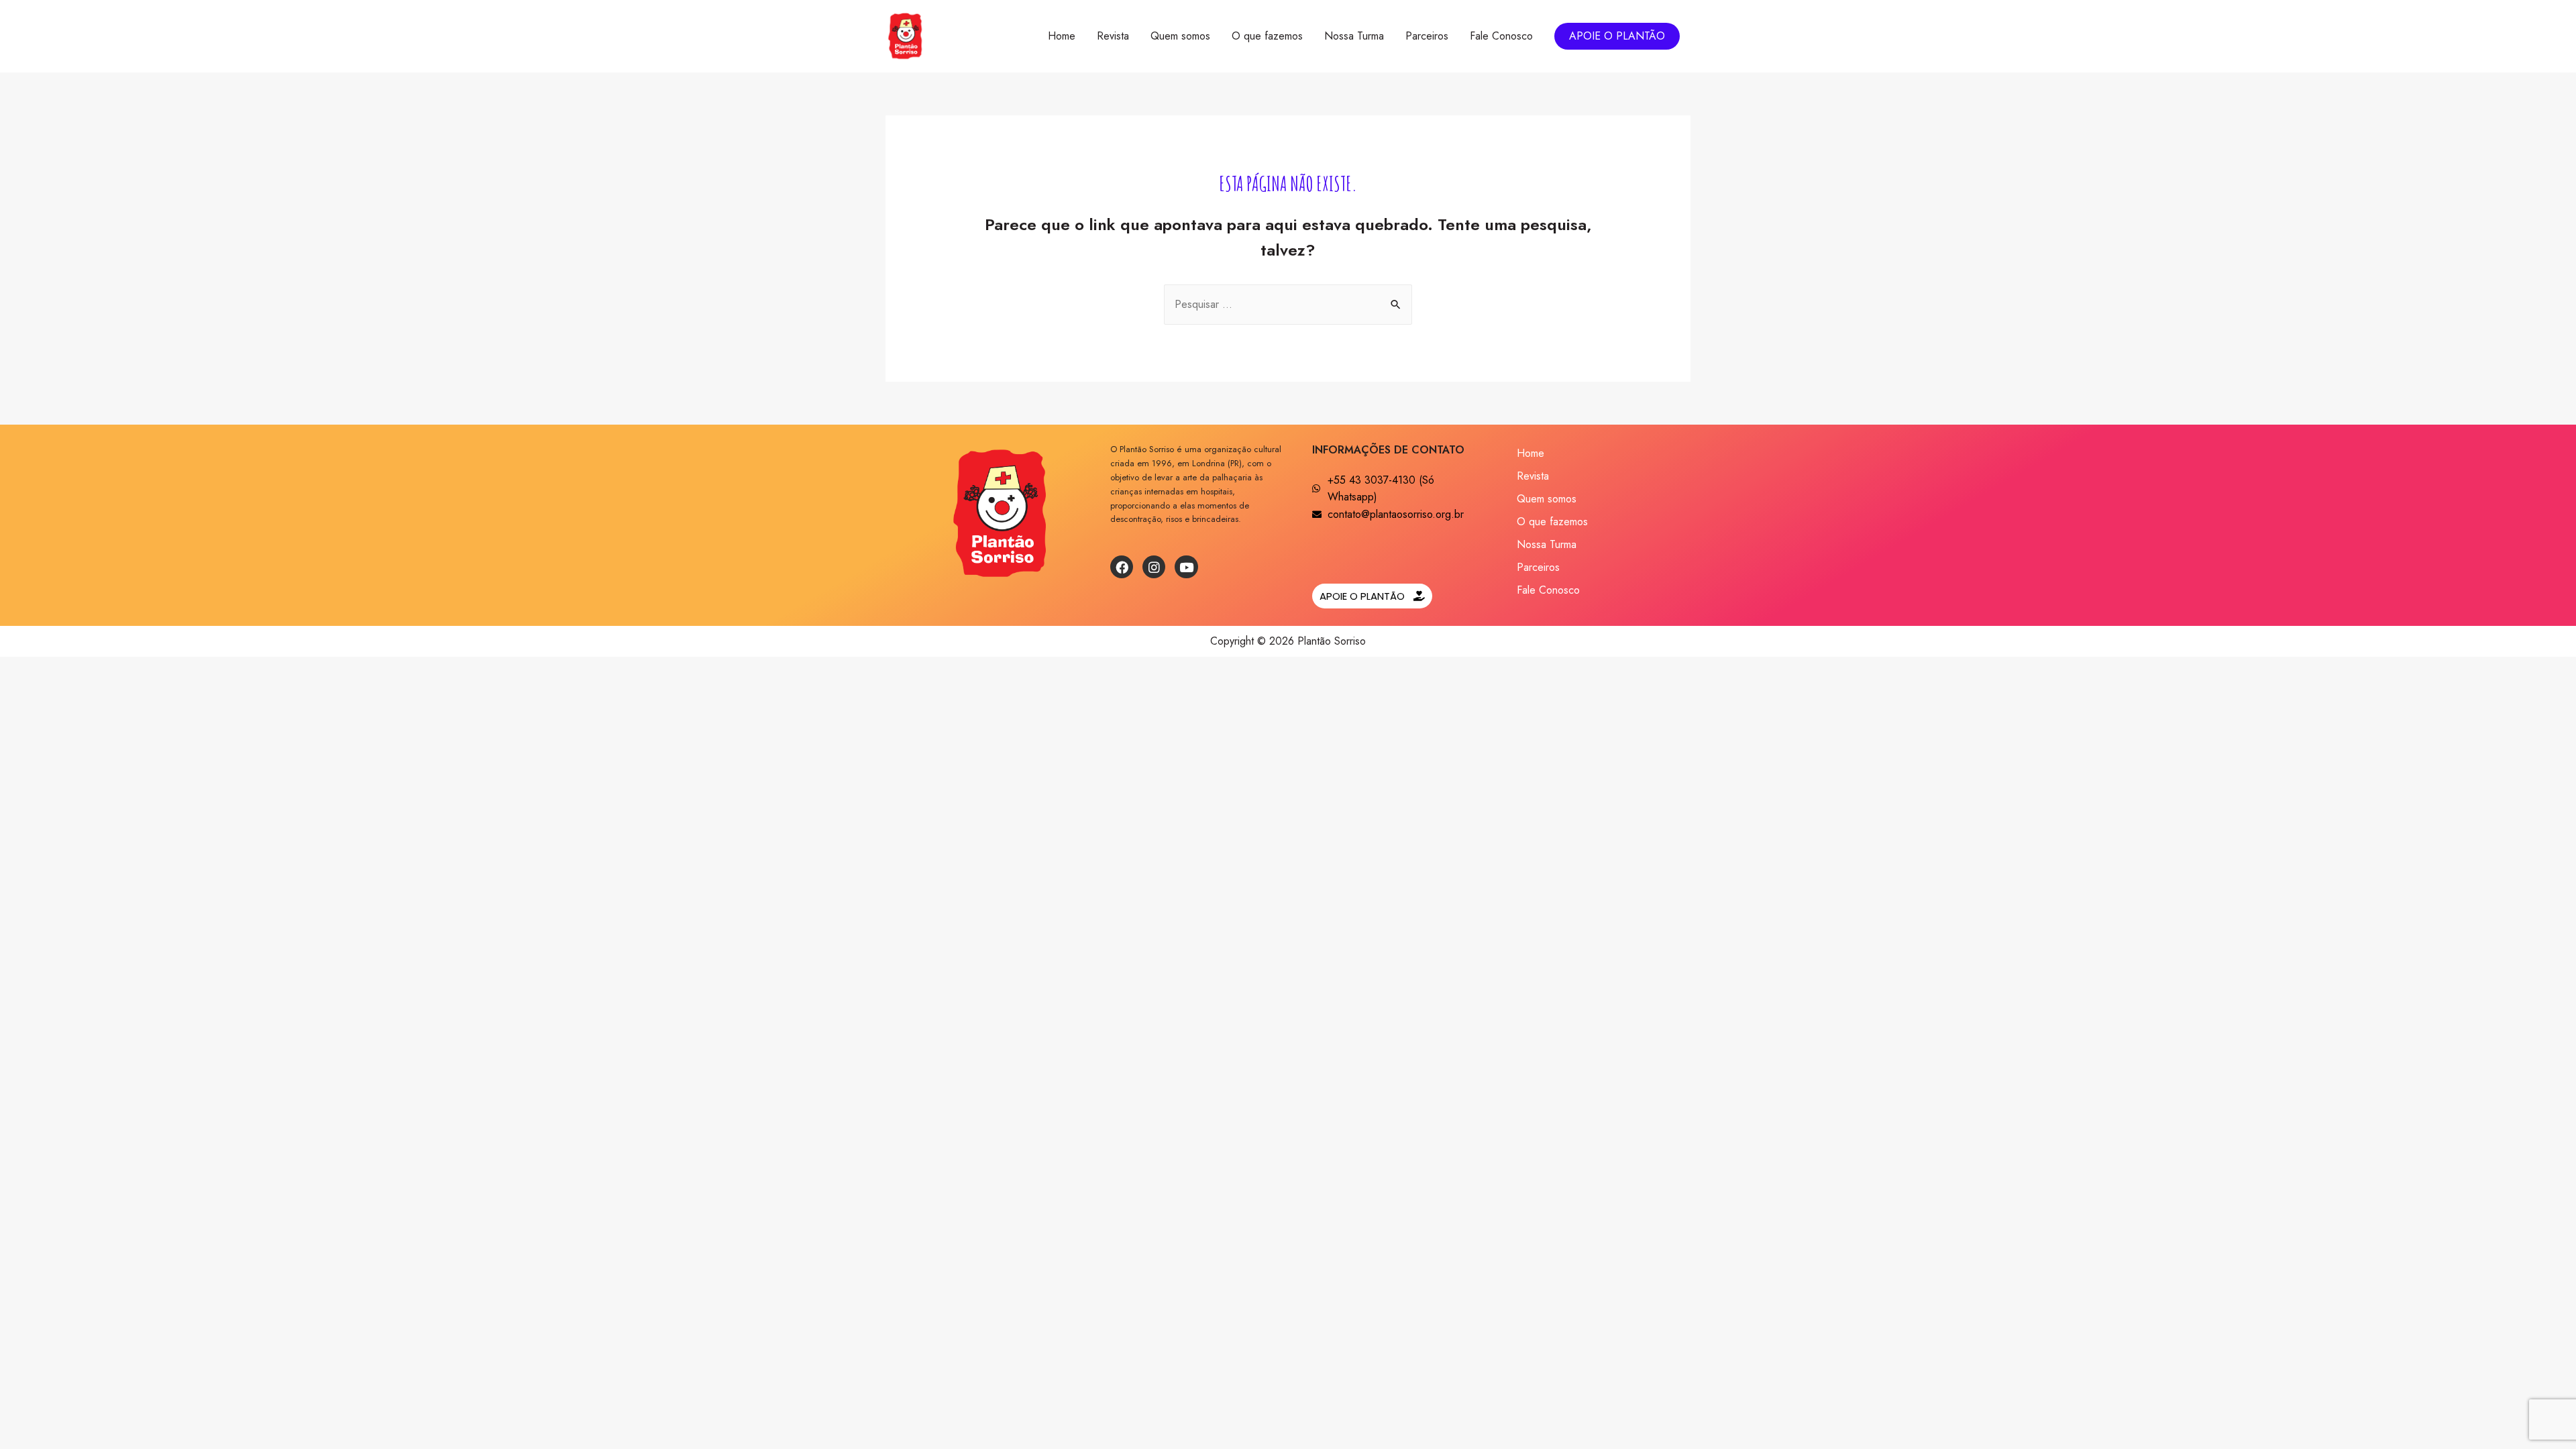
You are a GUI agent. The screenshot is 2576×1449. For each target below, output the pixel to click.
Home (1062, 36)
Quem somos (1180, 36)
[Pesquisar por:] (1288, 304)
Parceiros (1427, 36)
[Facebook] (1122, 567)
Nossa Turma (1354, 36)
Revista (1113, 36)
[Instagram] (1154, 567)
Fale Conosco (1501, 36)
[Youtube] (1186, 567)
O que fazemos (1267, 36)
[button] (1372, 596)
